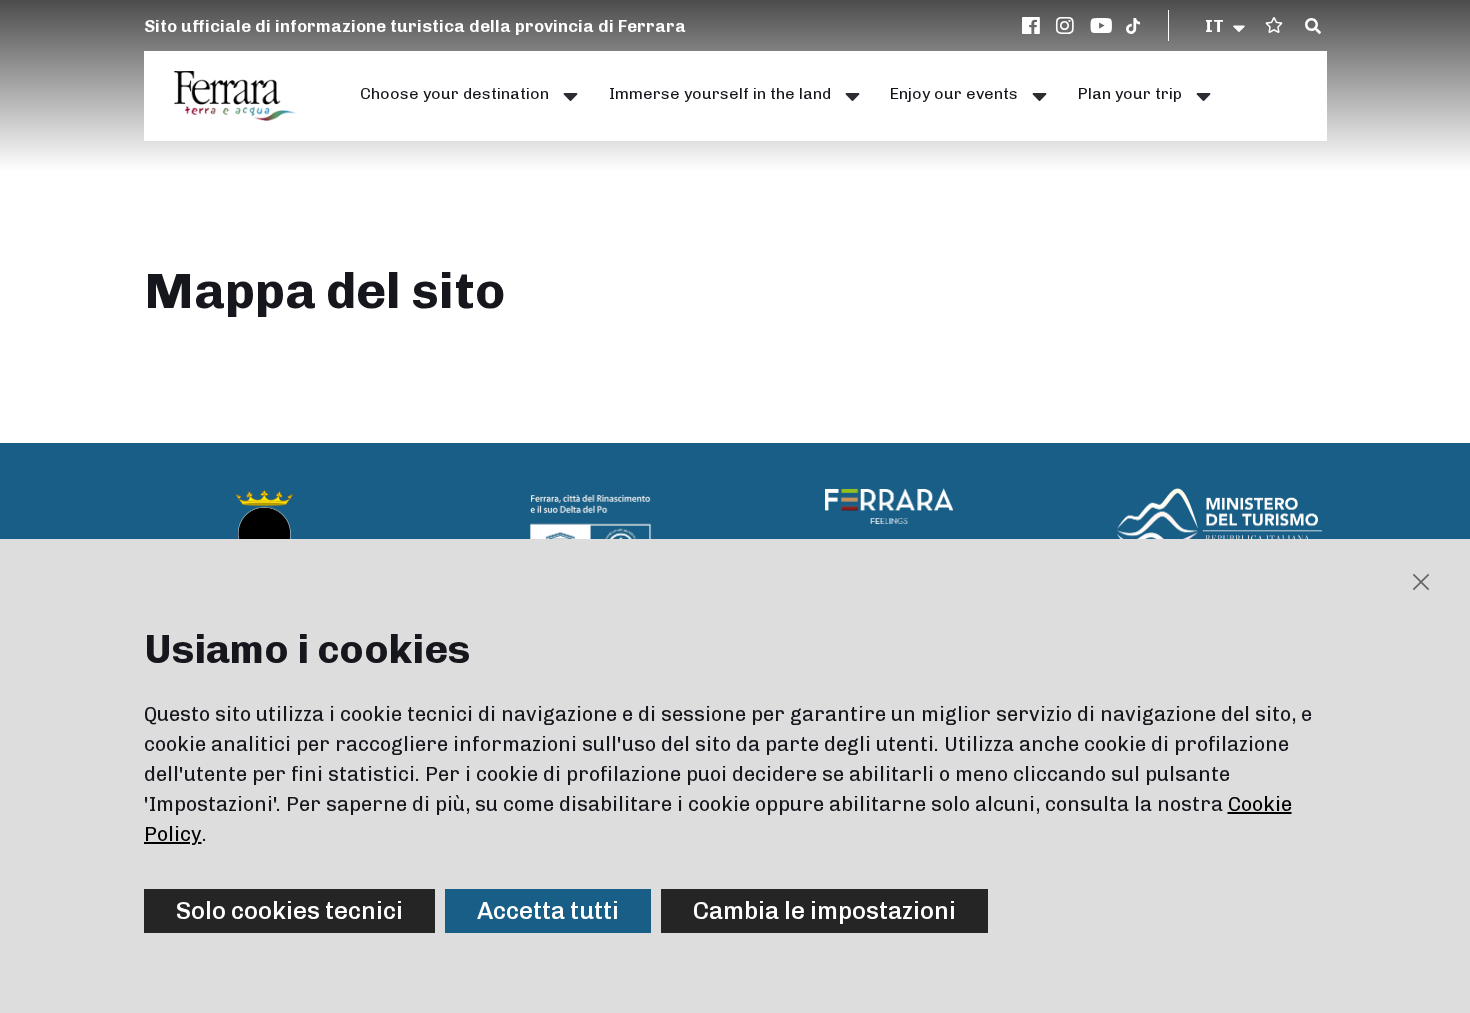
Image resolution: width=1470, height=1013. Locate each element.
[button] (1226, 26)
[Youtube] (1102, 26)
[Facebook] (1034, 26)
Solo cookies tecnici (289, 910)
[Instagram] (1068, 26)
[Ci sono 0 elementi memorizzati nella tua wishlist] (1274, 25)
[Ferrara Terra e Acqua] (245, 96)
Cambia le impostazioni (824, 910)
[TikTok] (1133, 26)
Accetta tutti (548, 910)
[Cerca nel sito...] (1313, 27)
